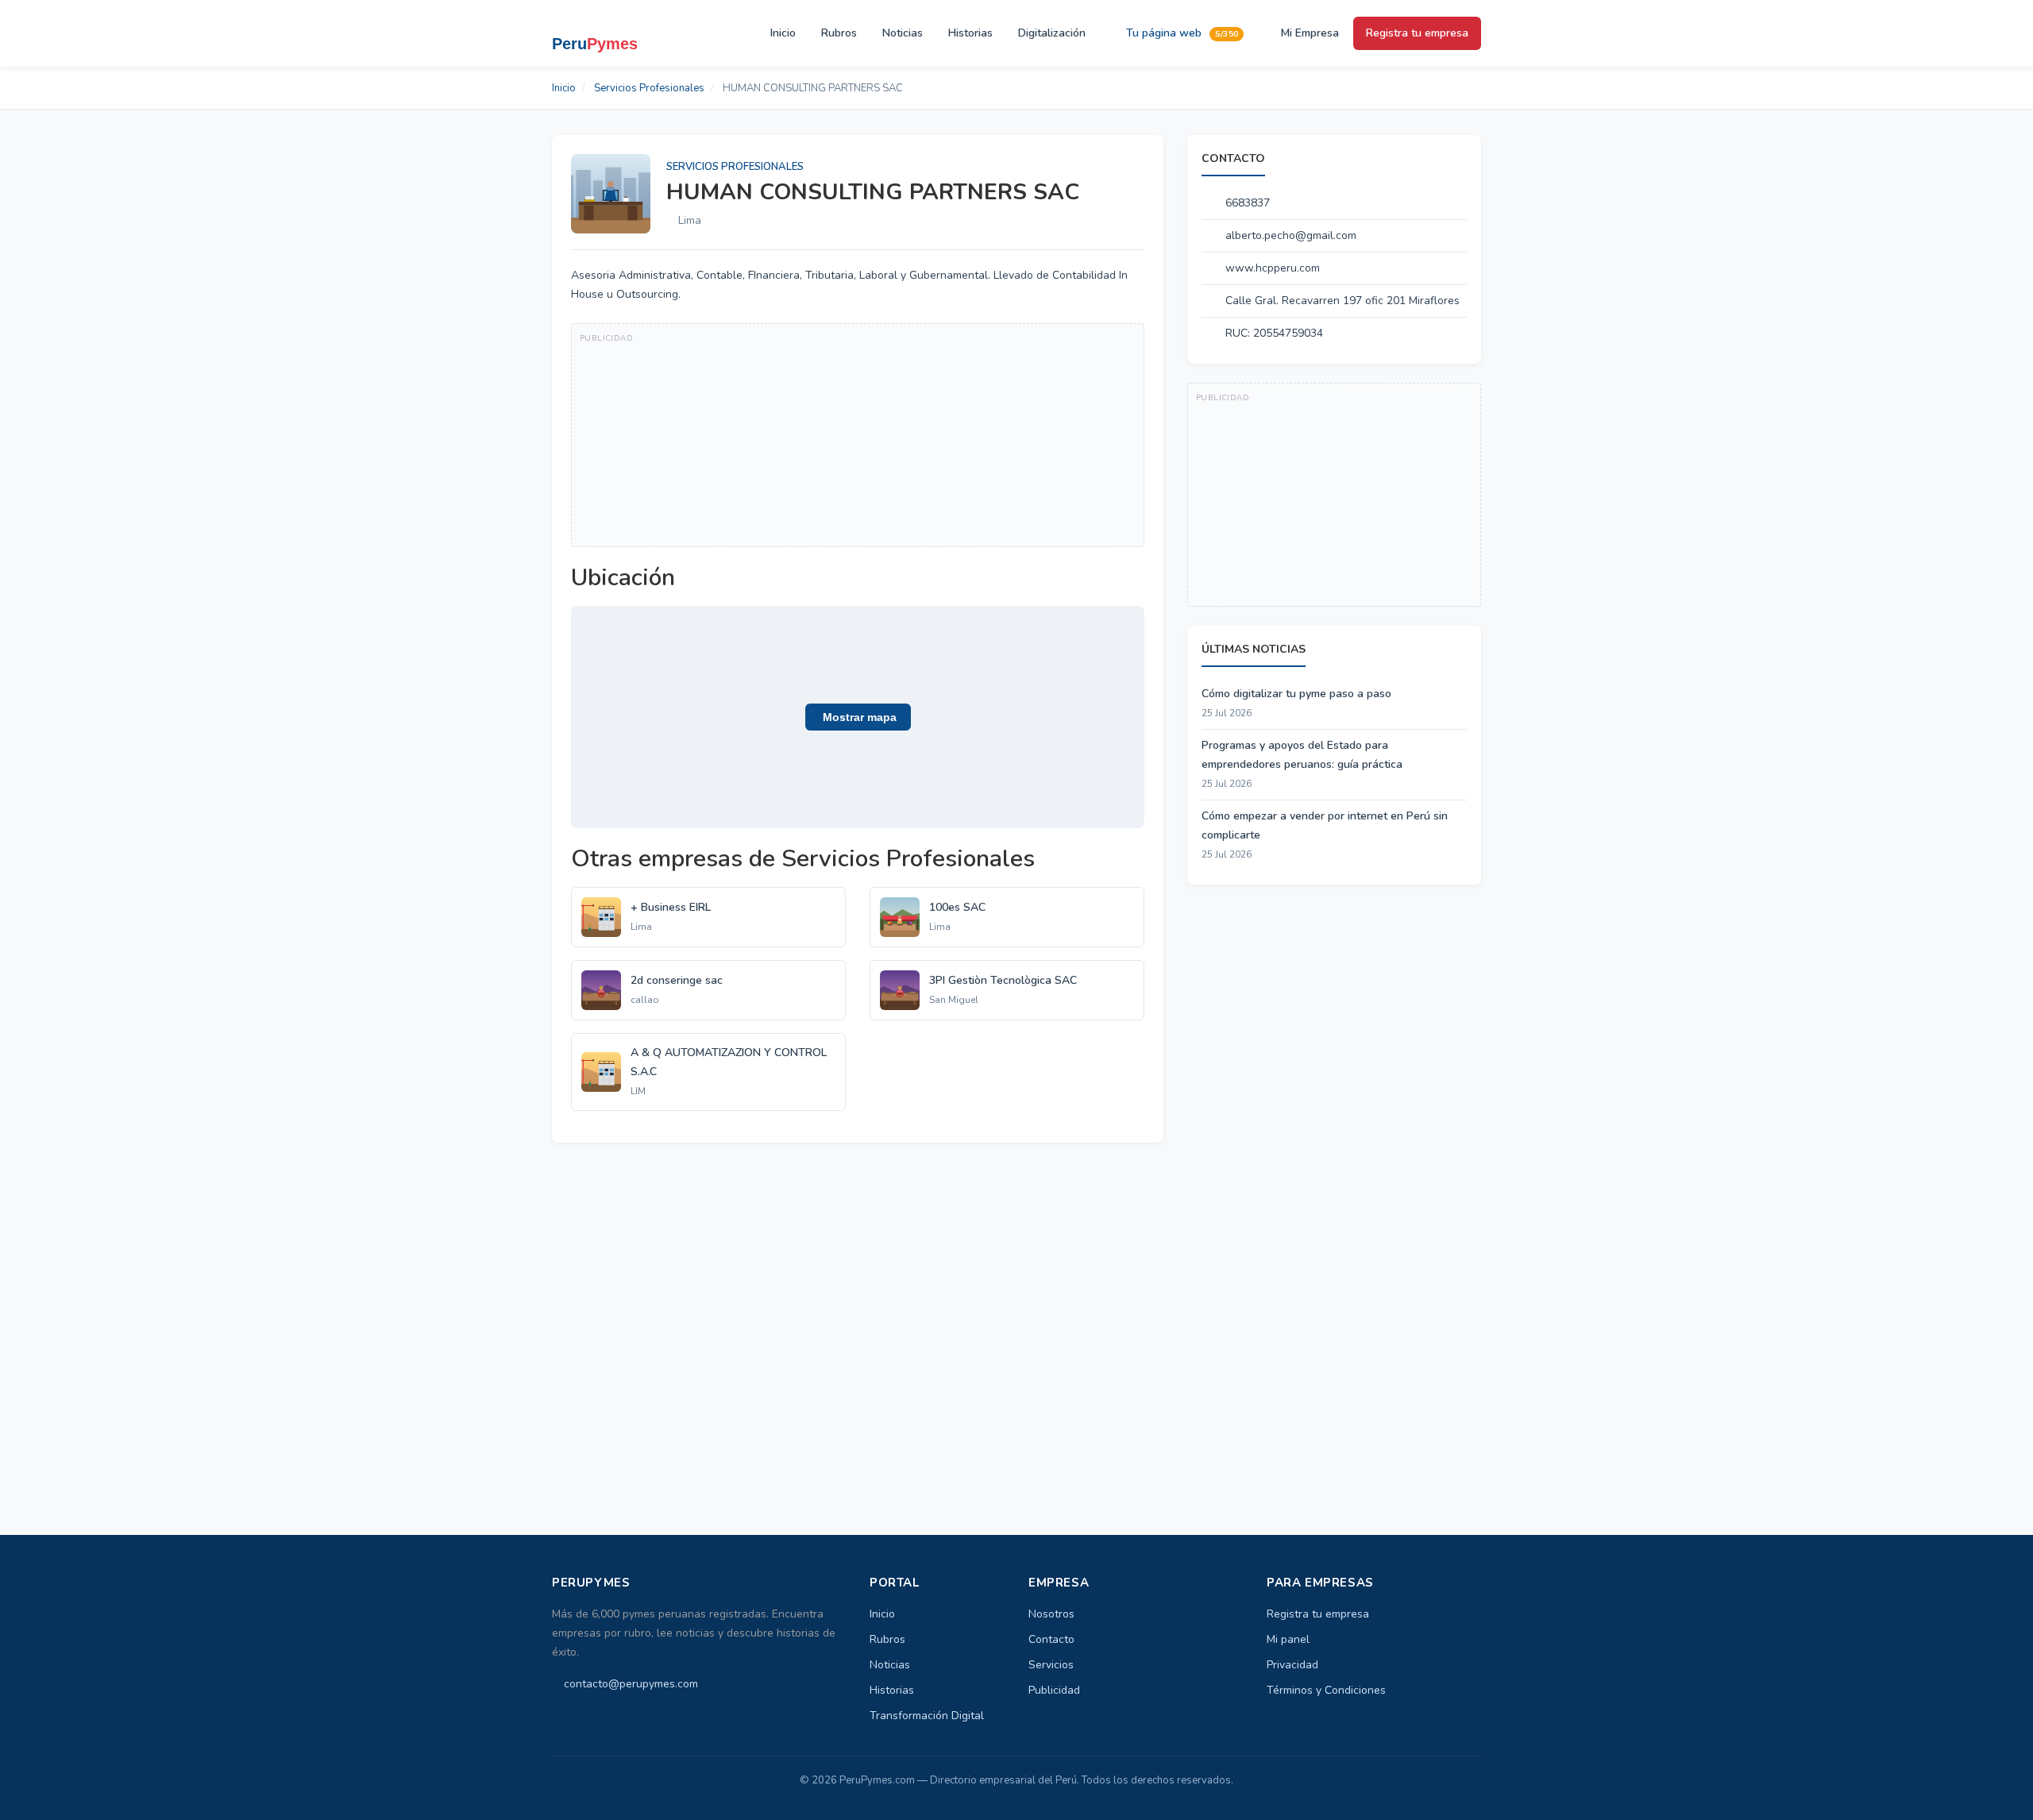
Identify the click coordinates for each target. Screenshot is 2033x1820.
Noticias (903, 33)
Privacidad (1292, 1665)
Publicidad (1054, 1690)
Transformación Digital (927, 1716)
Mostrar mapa (858, 717)
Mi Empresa (1308, 33)
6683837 (1248, 203)
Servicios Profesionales (649, 88)
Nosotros (1051, 1614)
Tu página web (1180, 33)
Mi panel (1288, 1639)
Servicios (1051, 1665)
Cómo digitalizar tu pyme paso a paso (1296, 694)
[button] (858, 717)
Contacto (1051, 1639)
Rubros (839, 33)
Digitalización (1052, 33)
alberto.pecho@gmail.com (1291, 235)
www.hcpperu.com (1273, 268)
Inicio (783, 33)
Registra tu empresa (1417, 33)
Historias (970, 33)
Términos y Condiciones (1326, 1690)
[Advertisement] (858, 435)
